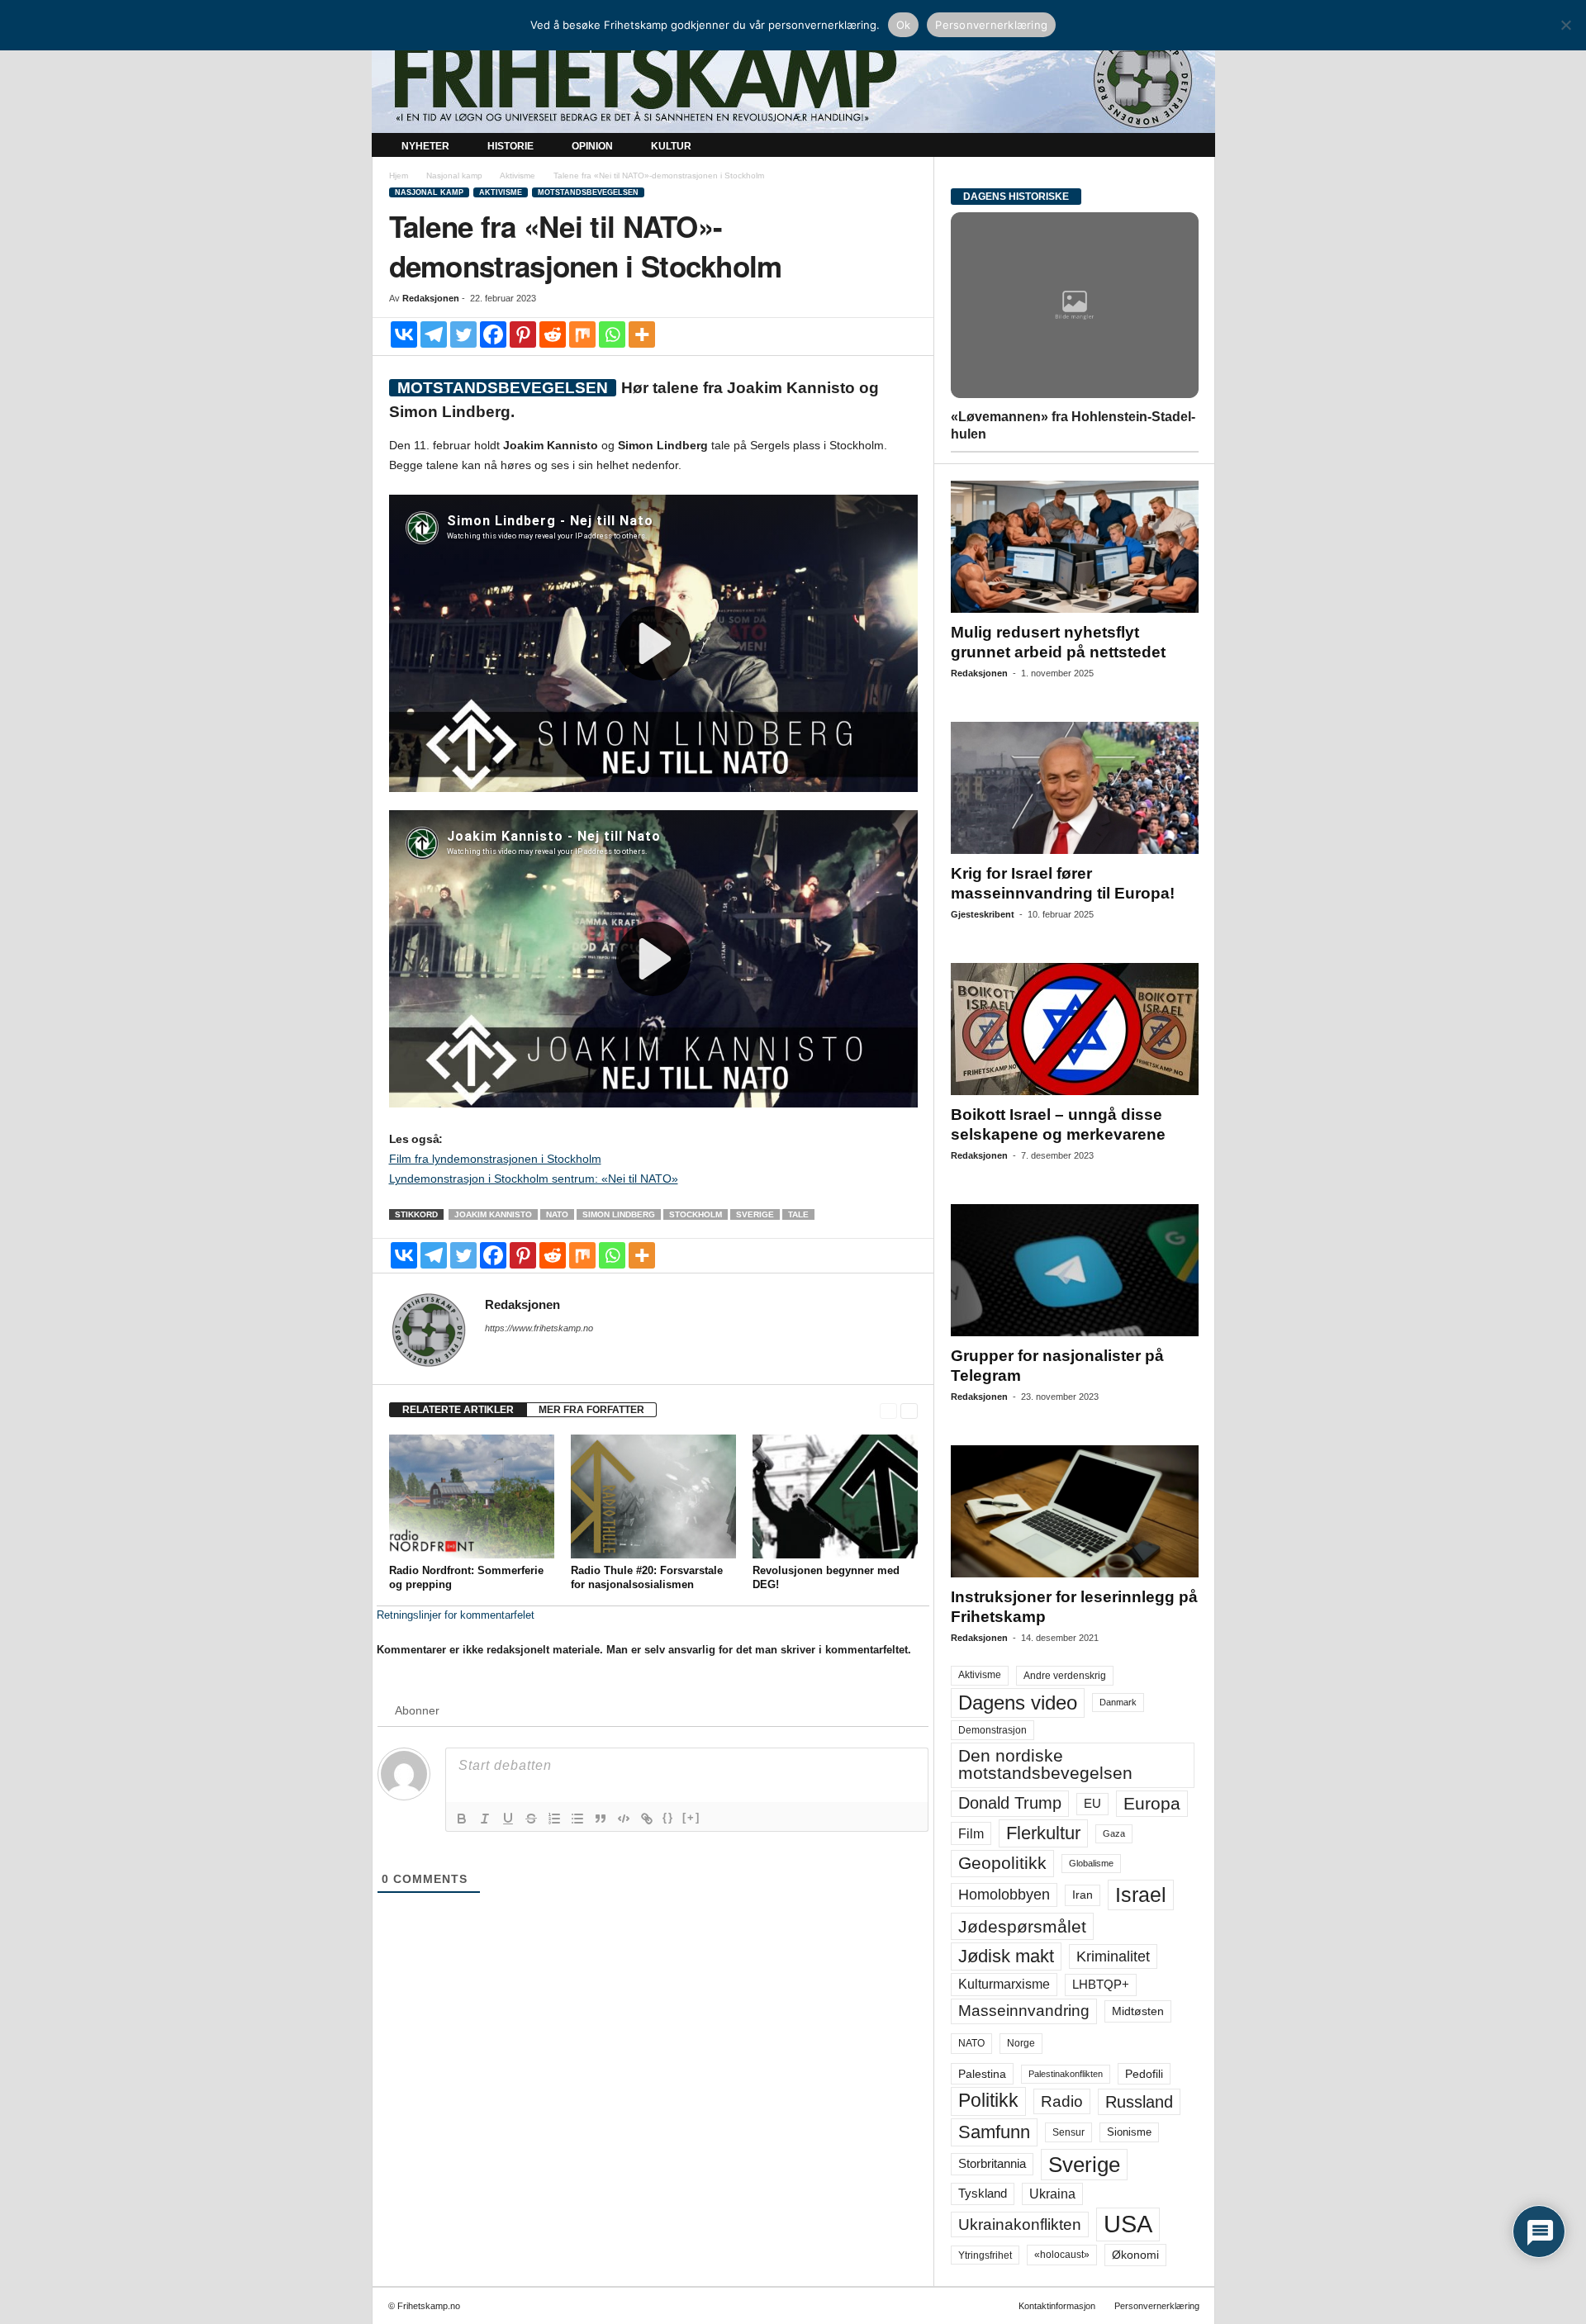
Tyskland (983, 2194)
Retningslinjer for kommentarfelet (456, 1615)
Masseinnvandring (1024, 2011)
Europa (1152, 1803)
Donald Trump (1010, 1803)
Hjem (399, 175)
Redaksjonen (431, 298)
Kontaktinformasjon (1057, 2306)
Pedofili (1144, 2074)
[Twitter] (463, 334)
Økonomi (1135, 2255)
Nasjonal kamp (454, 175)
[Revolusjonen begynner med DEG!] (835, 1496)
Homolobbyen (1004, 1895)
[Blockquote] (601, 1819)
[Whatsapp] (612, 334)
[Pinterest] (523, 334)
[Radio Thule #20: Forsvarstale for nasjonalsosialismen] (653, 1496)
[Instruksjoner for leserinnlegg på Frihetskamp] (1075, 1511)
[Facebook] (493, 334)
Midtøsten (1138, 2011)
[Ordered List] (554, 1819)
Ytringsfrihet (985, 2255)
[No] (1565, 25)
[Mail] (495, 1351)
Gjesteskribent (983, 914)
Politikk (988, 2101)
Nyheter (425, 146)
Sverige (755, 1214)
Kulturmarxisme (1004, 1984)
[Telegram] (434, 334)
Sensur (1068, 2132)
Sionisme (1129, 2132)
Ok (904, 25)
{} (668, 1817)
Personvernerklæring (1157, 2306)
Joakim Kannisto (493, 1214)
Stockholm (696, 1214)
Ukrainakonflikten (1020, 2224)
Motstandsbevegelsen (588, 192)
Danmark (1118, 1702)
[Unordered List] (577, 1819)
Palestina (982, 2074)
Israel (1141, 1895)
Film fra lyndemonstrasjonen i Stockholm (495, 1159)
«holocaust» (1062, 2255)
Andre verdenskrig (1065, 1676)
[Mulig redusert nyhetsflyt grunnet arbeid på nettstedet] (1075, 547)
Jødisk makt (1006, 1956)
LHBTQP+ (1101, 1984)
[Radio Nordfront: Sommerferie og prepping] (472, 1496)
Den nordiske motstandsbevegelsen (1045, 1764)
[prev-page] (888, 1410)
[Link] (647, 1819)
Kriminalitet (1113, 1956)
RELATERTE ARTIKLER (458, 1410)
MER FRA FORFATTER (591, 1410)
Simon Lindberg (619, 1214)
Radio (1062, 2101)
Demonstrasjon (992, 1730)
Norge (1021, 2043)
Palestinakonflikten (1066, 2074)
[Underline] (508, 1819)
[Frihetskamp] (793, 79)
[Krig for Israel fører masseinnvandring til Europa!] (1075, 788)
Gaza (1114, 1833)
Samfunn (994, 2132)
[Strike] (531, 1819)
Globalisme (1091, 1863)
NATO (557, 1214)
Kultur (671, 146)
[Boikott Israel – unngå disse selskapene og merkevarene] (1075, 1029)
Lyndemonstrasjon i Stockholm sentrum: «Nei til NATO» (534, 1179)
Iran (1083, 1895)
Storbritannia (992, 2164)
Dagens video (1018, 1703)
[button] (1190, 147)
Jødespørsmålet (1022, 1926)
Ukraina (1052, 2194)
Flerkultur (1043, 1833)
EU (1092, 1804)
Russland (1139, 2102)
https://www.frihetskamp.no (539, 1328)
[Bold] (462, 1819)
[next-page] (909, 1410)
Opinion (592, 146)
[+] (691, 1817)
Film (971, 1833)
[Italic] (485, 1819)
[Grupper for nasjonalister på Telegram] (1075, 1270)
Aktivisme (518, 175)
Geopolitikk (1002, 1863)
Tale (798, 1214)
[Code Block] (624, 1819)
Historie (510, 146)
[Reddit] (553, 334)
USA (1128, 2224)
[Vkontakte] (404, 334)
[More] (642, 334)
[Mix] (582, 334)
